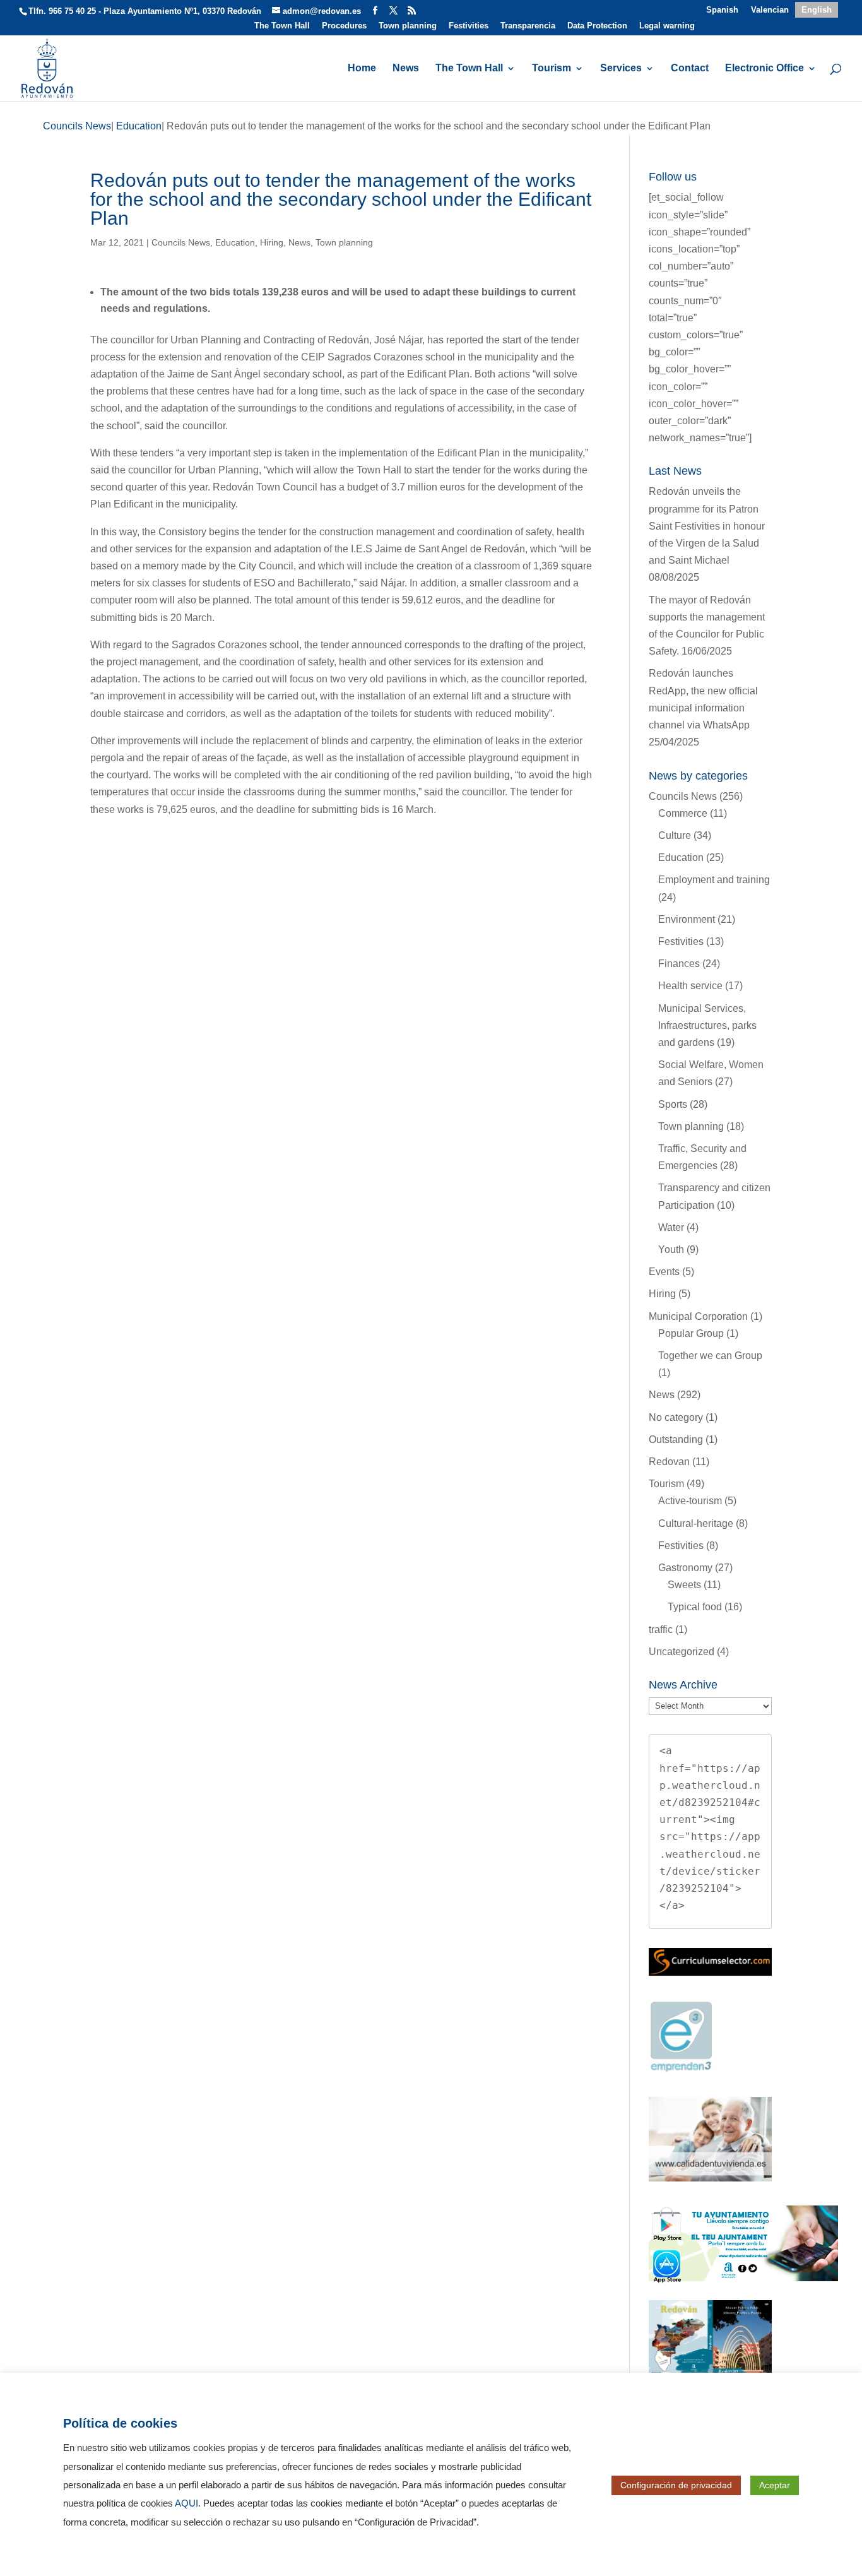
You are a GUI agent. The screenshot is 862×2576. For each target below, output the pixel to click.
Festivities (469, 26)
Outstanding (676, 1439)
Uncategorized (682, 1652)
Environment (687, 919)
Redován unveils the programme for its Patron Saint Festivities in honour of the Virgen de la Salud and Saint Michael (707, 526)
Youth (671, 1249)
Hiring (272, 242)
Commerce (683, 813)
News (406, 68)
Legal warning (667, 26)
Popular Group (691, 1333)
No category (676, 1417)
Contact (690, 68)
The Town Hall (282, 26)
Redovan (669, 1462)
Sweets (684, 1585)
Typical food (695, 1607)
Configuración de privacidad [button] (676, 2485)
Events (664, 1272)
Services (621, 68)
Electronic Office (765, 68)
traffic (661, 1629)
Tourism (552, 68)
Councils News (181, 242)
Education (235, 242)
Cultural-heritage (696, 1523)
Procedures (344, 26)
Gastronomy (685, 1568)
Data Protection (597, 26)
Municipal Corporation (698, 1316)
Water (671, 1227)
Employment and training (714, 880)
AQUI (186, 2503)
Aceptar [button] (775, 2485)
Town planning (408, 26)
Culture (675, 835)
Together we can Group (710, 1356)
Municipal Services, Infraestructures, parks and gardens (707, 1025)
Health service (690, 986)
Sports (673, 1104)
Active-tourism (690, 1501)
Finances (679, 964)
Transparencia (528, 26)
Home (362, 68)
